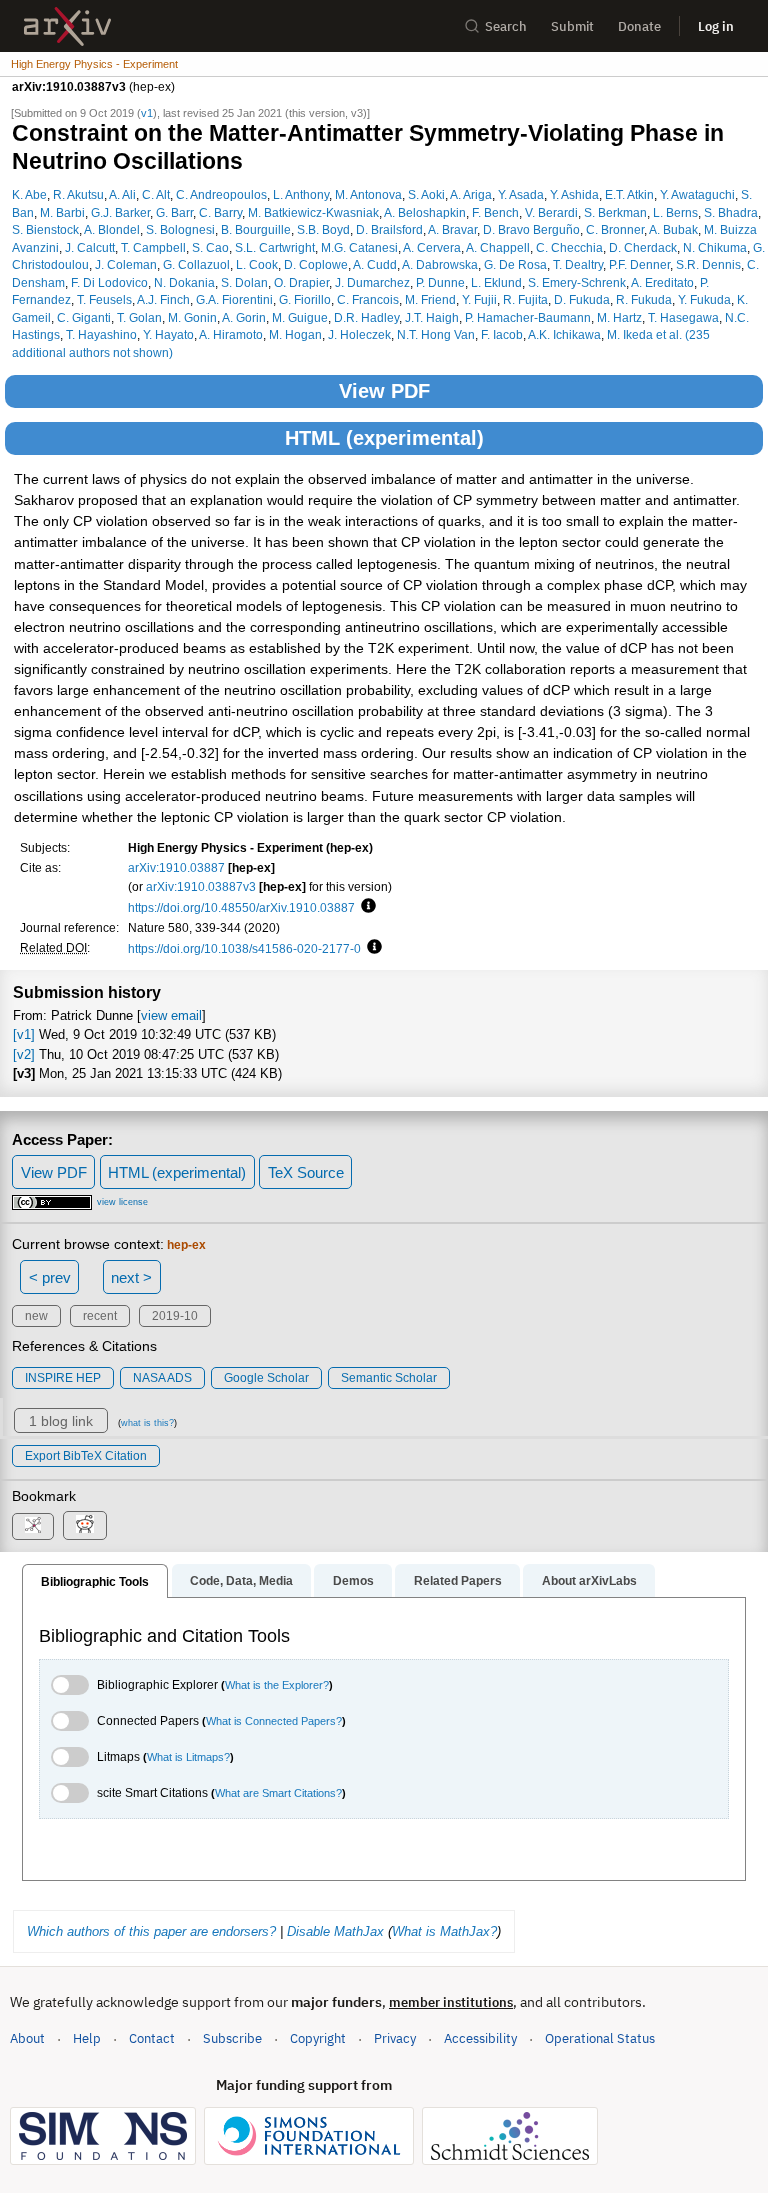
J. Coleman (126, 264)
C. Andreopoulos (221, 194)
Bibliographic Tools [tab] (95, 1582)
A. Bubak (673, 229)
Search (506, 26)
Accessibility (480, 2038)
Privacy (395, 2038)
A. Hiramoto (231, 334)
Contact (152, 2038)
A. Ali (122, 194)
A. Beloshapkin (425, 212)
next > (131, 1277)
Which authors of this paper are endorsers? (151, 1931)
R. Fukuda (644, 299)
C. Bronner (615, 229)
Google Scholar (266, 1378)
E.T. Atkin (629, 194)
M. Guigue (300, 317)
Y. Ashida (574, 194)
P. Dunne (440, 282)
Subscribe (232, 2038)
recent (100, 1316)
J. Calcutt (90, 247)
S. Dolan (244, 282)
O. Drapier (301, 282)
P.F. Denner (639, 264)
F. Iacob (502, 334)
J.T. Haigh (432, 317)
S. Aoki (426, 194)
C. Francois (368, 299)
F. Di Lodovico (109, 282)
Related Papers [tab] (458, 1581)
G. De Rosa (515, 264)
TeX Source (306, 1172)
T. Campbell (153, 247)
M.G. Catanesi (359, 247)
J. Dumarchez (372, 282)
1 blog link (61, 1421)
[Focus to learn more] (365, 907)
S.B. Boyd (323, 229)
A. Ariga (471, 194)
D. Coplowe (316, 264)
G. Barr (174, 212)
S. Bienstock (45, 229)
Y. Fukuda (704, 299)
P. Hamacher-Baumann (528, 317)
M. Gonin (192, 317)
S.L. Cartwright (275, 247)
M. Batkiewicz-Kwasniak (313, 212)
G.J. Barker (120, 212)
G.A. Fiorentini (234, 299)
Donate (639, 26)
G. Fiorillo (305, 299)
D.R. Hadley (366, 317)
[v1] (24, 1034)
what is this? (147, 1423)
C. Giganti (84, 317)
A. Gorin (244, 317)
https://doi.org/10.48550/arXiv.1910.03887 (241, 907)
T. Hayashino (101, 334)
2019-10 (175, 1316)
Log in (716, 26)
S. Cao (210, 247)
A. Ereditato (662, 282)
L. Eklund (496, 282)
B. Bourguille (256, 229)
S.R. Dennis (708, 264)
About (27, 2038)
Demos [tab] (353, 1581)
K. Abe (29, 194)
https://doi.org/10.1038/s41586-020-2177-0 (244, 948)
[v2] (24, 1054)
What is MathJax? (444, 1931)
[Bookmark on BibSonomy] (33, 1526)
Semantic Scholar (389, 1378)
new (36, 1316)
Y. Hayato (168, 334)
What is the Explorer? (277, 1685)
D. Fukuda (582, 299)
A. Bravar (452, 229)
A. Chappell (498, 247)
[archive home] (67, 26)
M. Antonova (368, 194)
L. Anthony (301, 194)
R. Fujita (525, 299)
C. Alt (156, 194)
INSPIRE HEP (63, 1378)
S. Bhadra (731, 212)
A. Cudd (375, 264)
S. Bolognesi (180, 229)
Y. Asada (521, 194)
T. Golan (139, 317)
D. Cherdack (643, 247)
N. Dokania (184, 282)
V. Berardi (551, 212)
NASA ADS (162, 1378)
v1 (147, 113)
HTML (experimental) (384, 438)
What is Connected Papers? (274, 1721)
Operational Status (600, 2038)
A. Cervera (432, 247)
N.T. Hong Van (436, 334)
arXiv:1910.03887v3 (201, 886)
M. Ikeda (630, 334)
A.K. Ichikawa (564, 334)
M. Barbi (62, 212)
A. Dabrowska (440, 264)
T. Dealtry (578, 264)
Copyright (318, 2038)
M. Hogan (295, 334)
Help (87, 2038)
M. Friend (430, 299)
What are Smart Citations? (278, 1793)
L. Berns (675, 212)
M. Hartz (619, 317)
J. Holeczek (359, 334)
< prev (50, 1277)
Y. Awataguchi (697, 194)
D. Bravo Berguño (531, 229)
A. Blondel (112, 229)
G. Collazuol (196, 264)
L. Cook (257, 264)
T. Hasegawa (683, 317)
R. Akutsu (78, 194)
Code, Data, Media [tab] (241, 1581)
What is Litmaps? (188, 1757)
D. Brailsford (389, 229)
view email (171, 1015)
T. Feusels (104, 299)
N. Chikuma (715, 247)
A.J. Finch (163, 299)
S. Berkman (615, 212)
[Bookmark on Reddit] (85, 1525)
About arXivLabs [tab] (589, 1581)
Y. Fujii (479, 299)
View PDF (384, 391)
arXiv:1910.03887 (176, 867)
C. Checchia (569, 247)
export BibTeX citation (86, 1456)
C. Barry (220, 212)
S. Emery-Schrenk (577, 282)
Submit (572, 26)
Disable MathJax (335, 1931)
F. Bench (495, 212)
